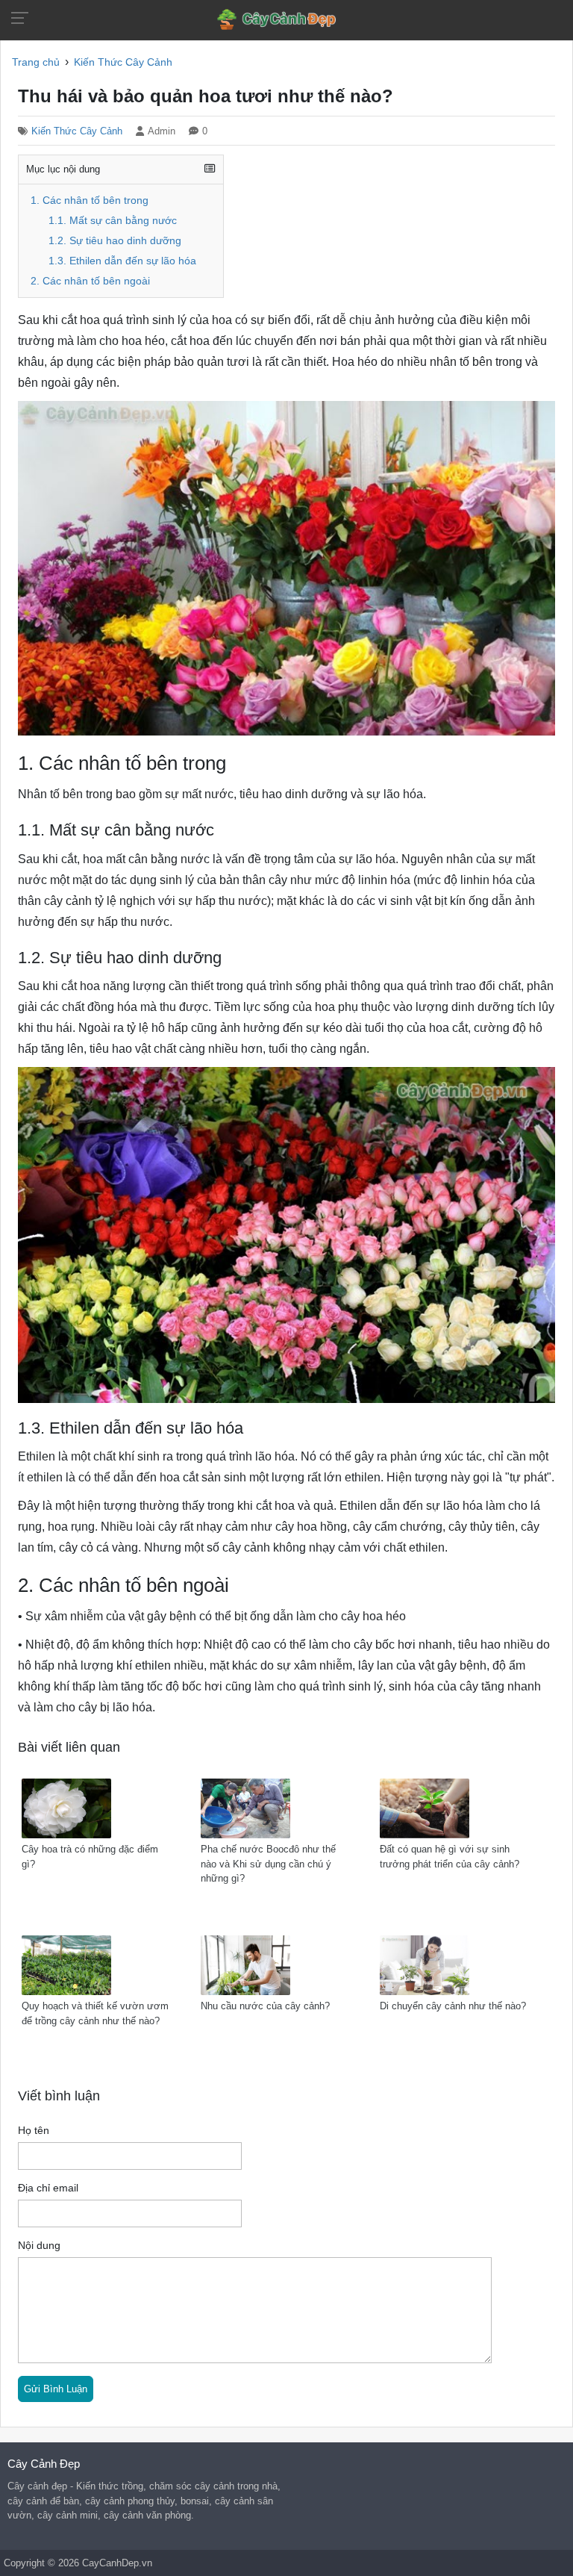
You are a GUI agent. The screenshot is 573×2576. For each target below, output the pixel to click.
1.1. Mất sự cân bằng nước (113, 221)
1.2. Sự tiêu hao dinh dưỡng (115, 241)
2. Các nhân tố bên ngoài (90, 281)
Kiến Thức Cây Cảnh (77, 131)
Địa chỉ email (48, 2188)
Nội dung (39, 2246)
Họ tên (34, 2131)
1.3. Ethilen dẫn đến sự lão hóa (122, 261)
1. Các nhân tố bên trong (90, 200)
